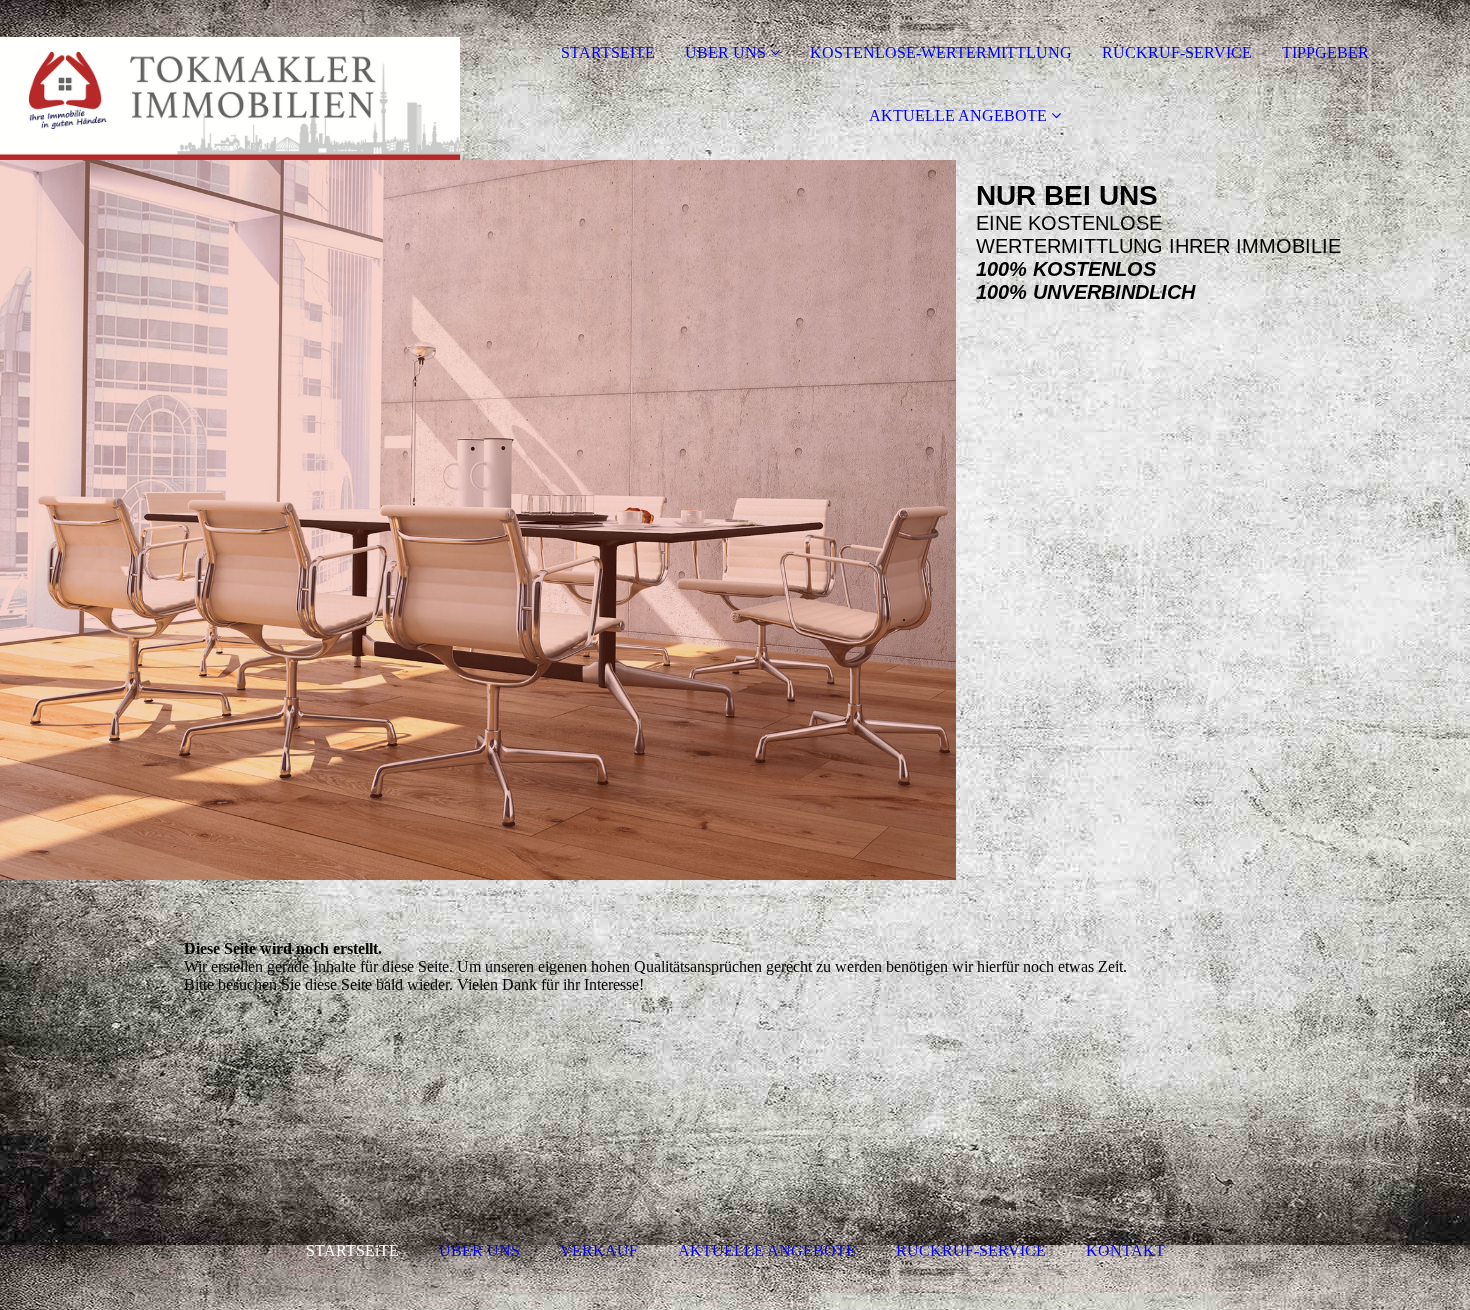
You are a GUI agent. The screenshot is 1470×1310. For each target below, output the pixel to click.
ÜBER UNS (725, 52)
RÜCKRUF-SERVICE (1177, 52)
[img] (230, 80)
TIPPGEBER (1325, 52)
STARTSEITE (608, 52)
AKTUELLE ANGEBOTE (960, 115)
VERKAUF (599, 1250)
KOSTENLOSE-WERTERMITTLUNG (941, 52)
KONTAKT (1125, 1250)
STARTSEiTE (352, 1250)
